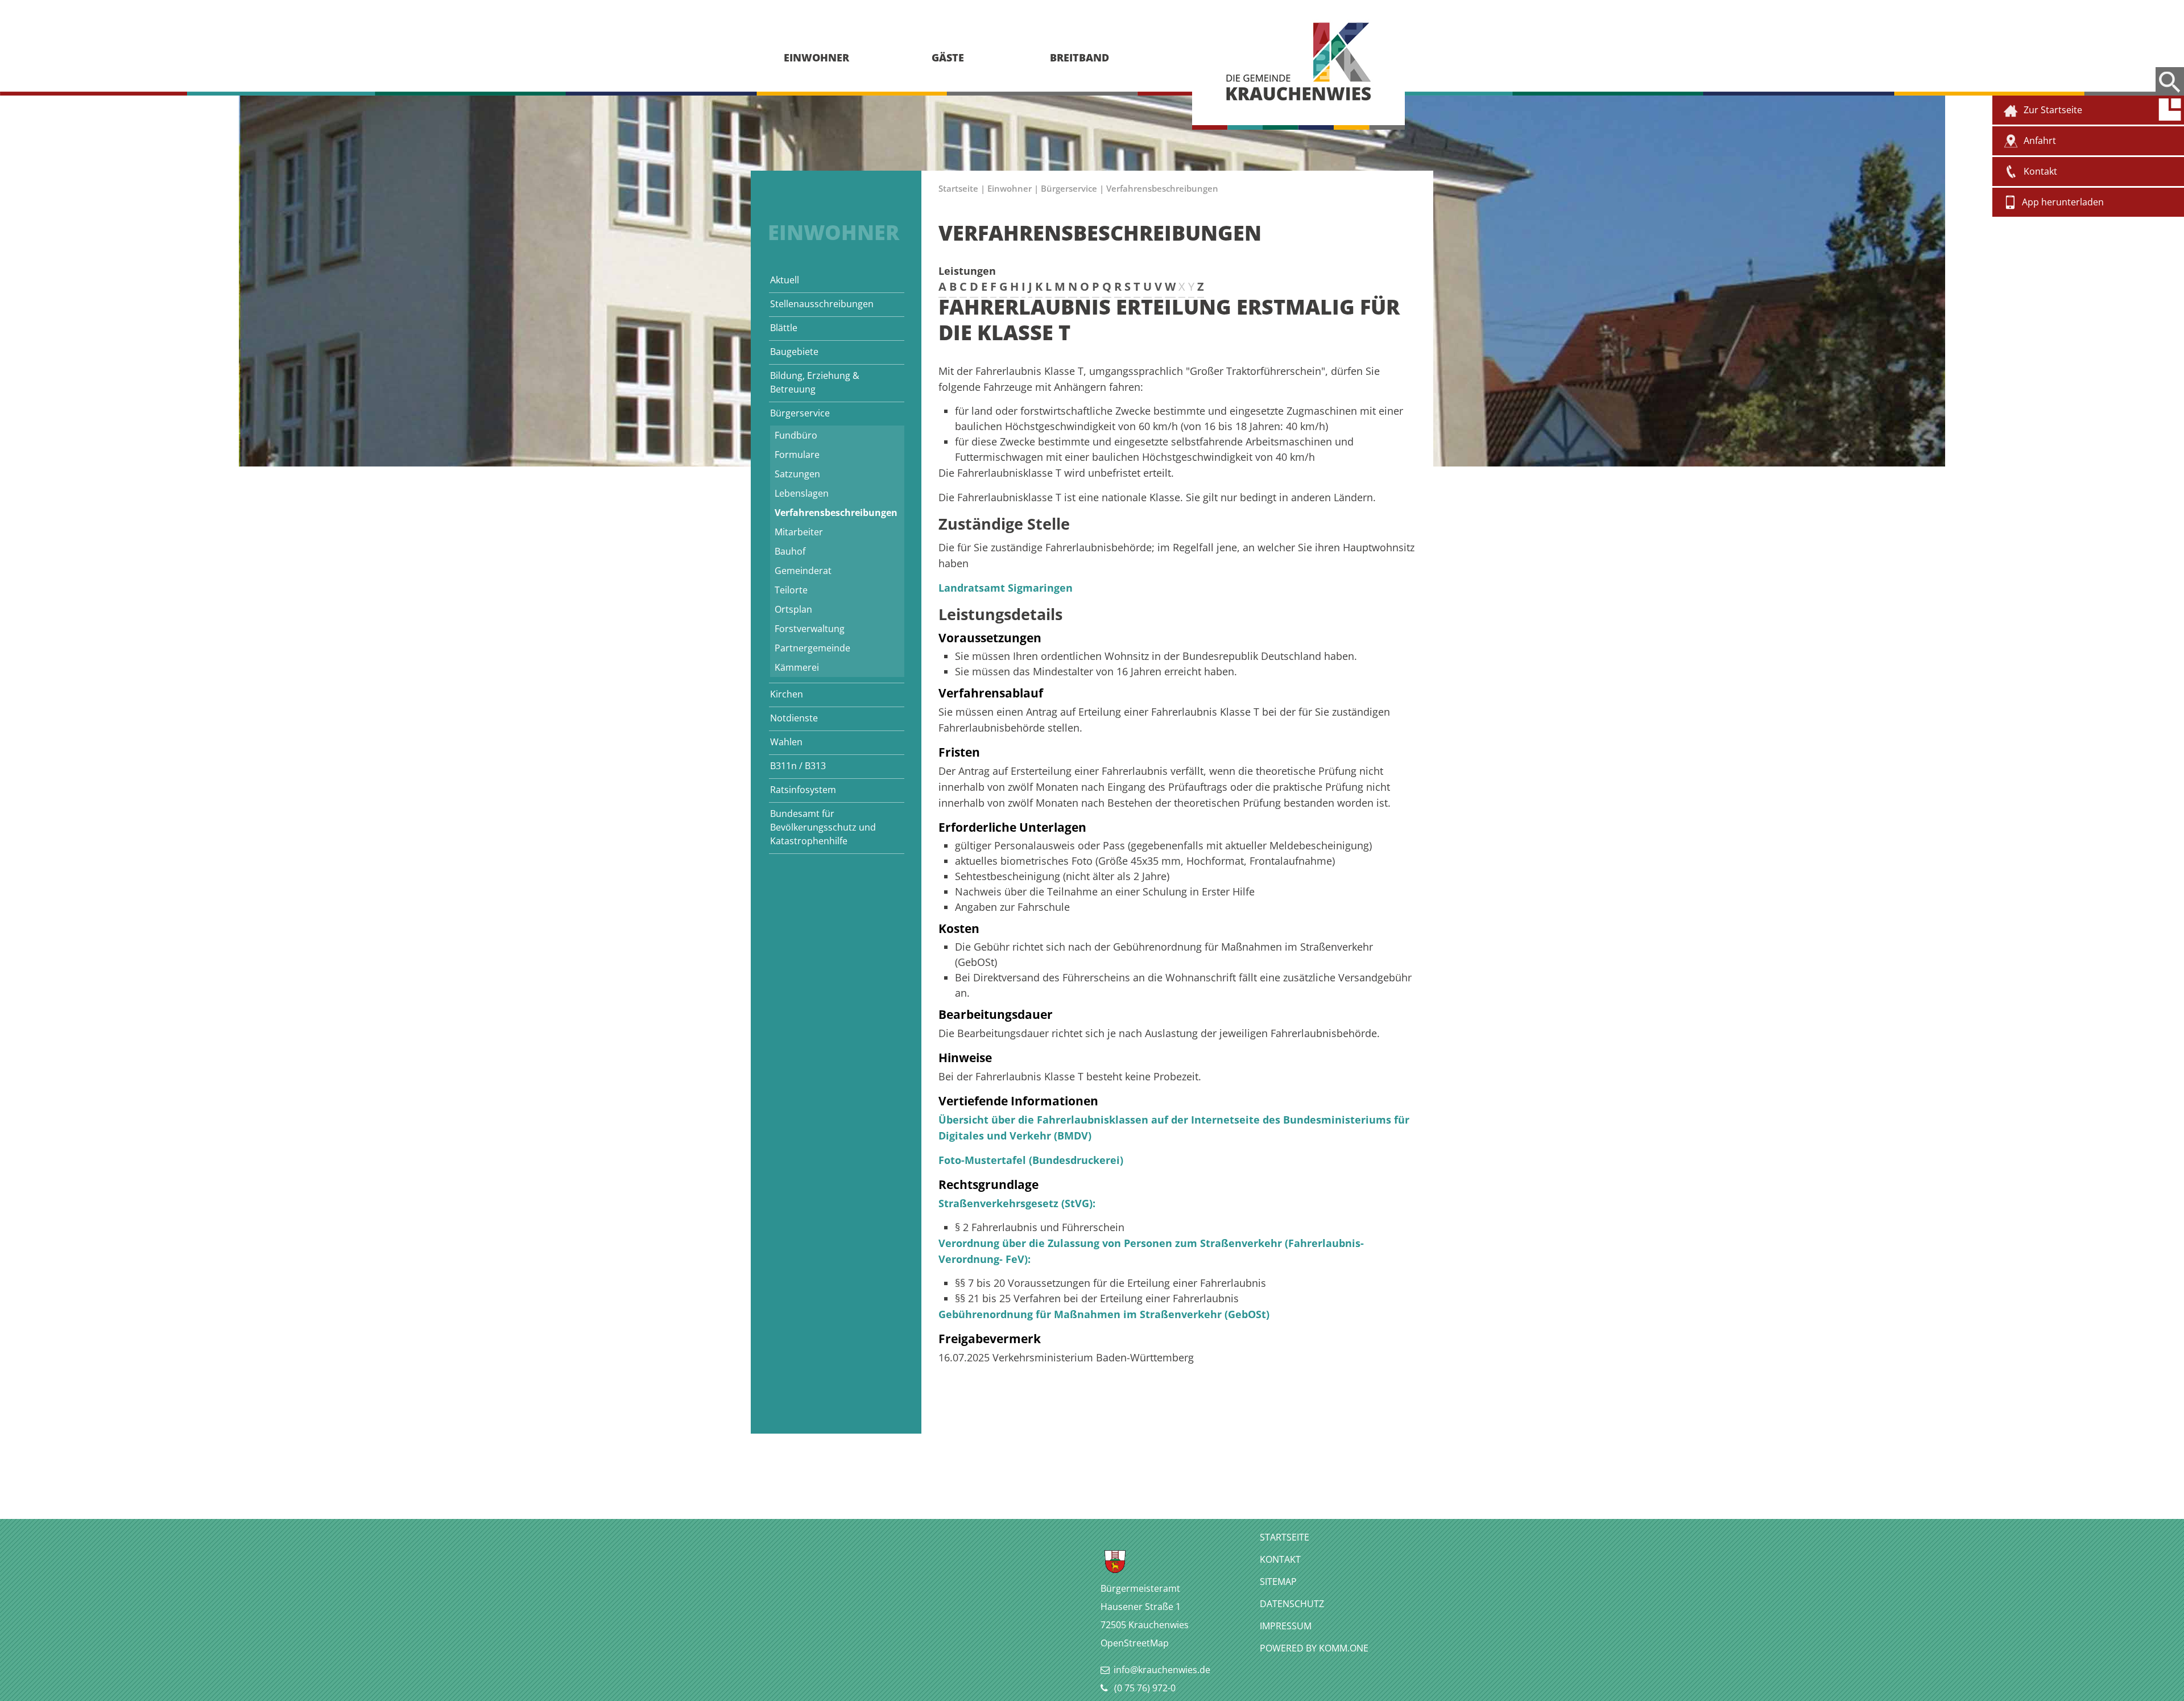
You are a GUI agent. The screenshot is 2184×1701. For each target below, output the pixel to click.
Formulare (797, 455)
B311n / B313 (798, 766)
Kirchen (787, 694)
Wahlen (786, 742)
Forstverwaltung (810, 629)
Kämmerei (797, 667)
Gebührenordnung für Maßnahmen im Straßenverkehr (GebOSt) (1104, 1314)
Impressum (1286, 1626)
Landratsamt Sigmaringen (1006, 588)
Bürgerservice (800, 413)
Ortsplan (793, 609)
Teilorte (791, 590)
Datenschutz (1292, 1604)
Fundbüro (796, 435)
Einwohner (1010, 188)
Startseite (958, 188)
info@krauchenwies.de (1162, 1670)
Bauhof (790, 551)
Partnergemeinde (812, 648)
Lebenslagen (802, 493)
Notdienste (794, 718)
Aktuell (785, 280)
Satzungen (797, 474)
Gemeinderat (803, 571)
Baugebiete (794, 352)
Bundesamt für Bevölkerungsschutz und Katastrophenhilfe (823, 827)
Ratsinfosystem (803, 790)
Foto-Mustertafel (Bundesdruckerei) (1031, 1160)
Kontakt (1280, 1559)
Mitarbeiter (799, 532)
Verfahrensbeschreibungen (836, 513)
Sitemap (1278, 1582)
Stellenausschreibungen (822, 304)
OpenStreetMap (1135, 1643)
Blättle (784, 328)
